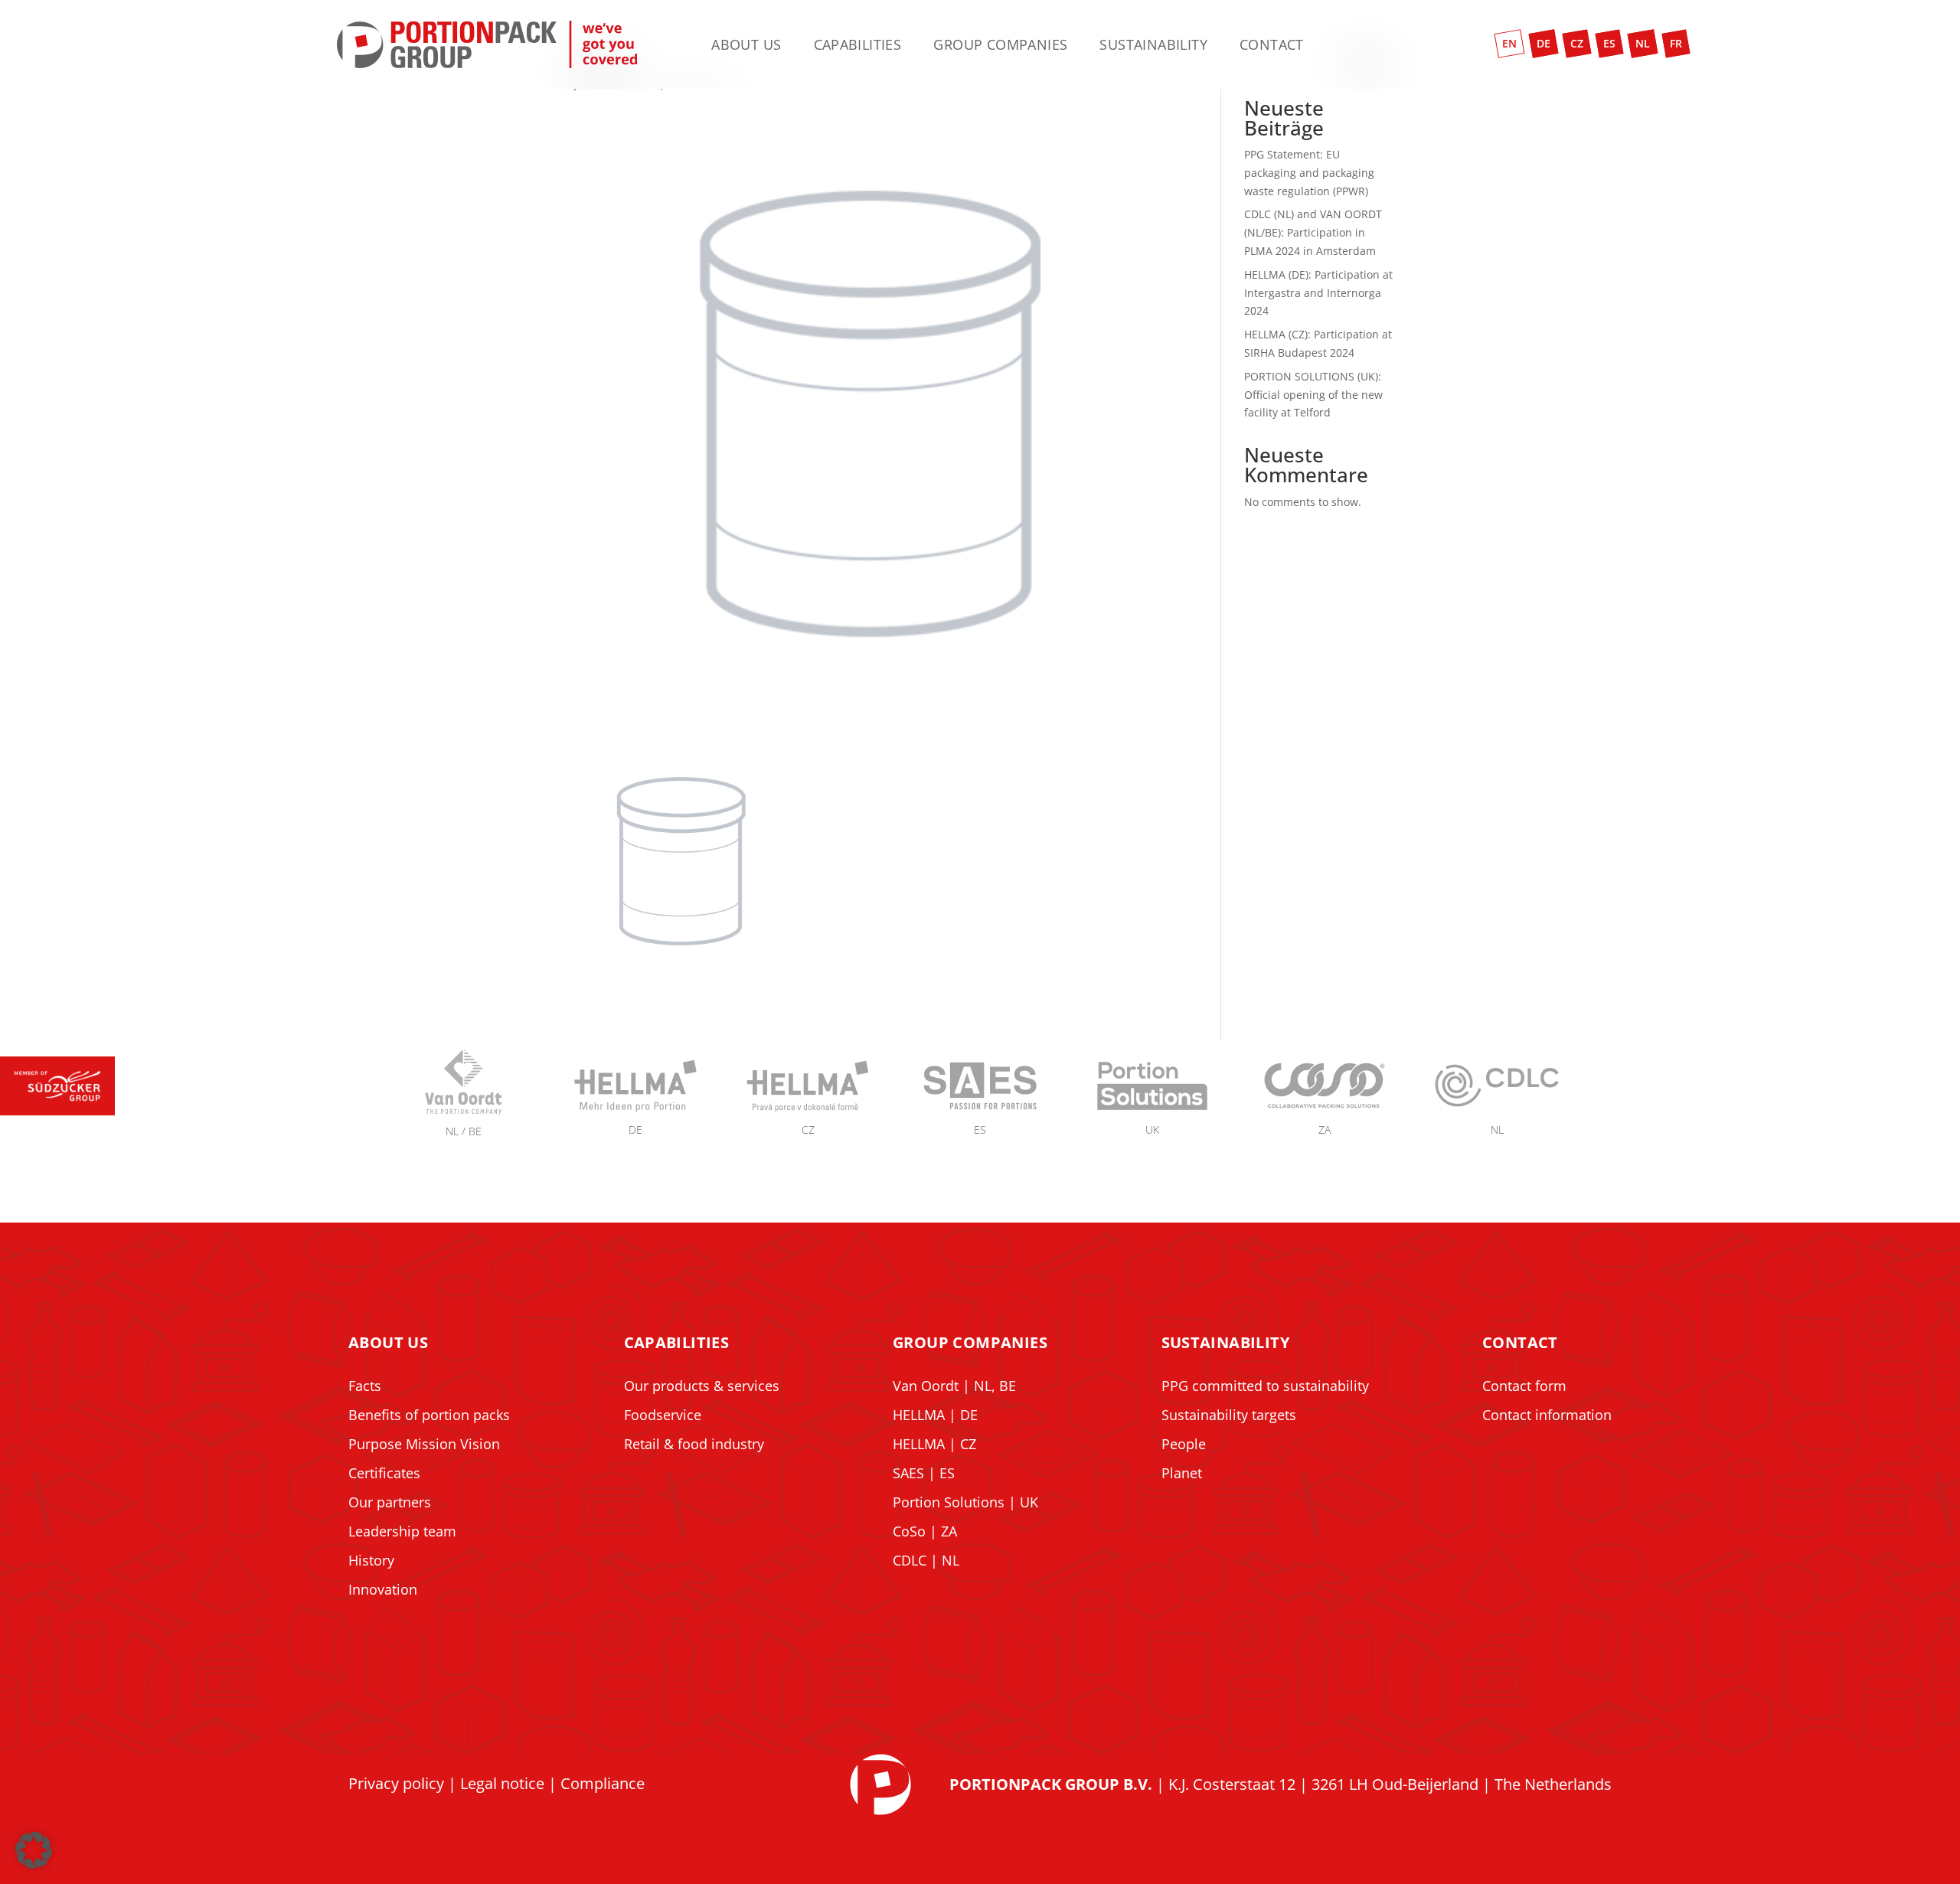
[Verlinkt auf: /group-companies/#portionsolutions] (1152, 1111)
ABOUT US (388, 1342)
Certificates (384, 1473)
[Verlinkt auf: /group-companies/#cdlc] (1497, 1111)
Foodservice (663, 1415)
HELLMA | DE (935, 1415)
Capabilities (858, 46)
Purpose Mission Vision (424, 1444)
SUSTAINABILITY (1226, 1342)
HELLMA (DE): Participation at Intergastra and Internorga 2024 (1318, 293)
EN (1509, 43)
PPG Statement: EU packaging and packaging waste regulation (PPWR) (1309, 173)
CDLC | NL (926, 1560)
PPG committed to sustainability (1265, 1386)
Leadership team (402, 1531)
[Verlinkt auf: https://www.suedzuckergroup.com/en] (57, 1111)
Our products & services (702, 1386)
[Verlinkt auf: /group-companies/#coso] (1325, 1111)
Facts (365, 1386)
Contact (1272, 46)
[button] (34, 1850)
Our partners (390, 1502)
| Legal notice (494, 1783)
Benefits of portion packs (429, 1415)
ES (1609, 43)
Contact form (1524, 1386)
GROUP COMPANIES (970, 1342)
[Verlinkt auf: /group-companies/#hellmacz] (808, 1111)
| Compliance (595, 1783)
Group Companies (1000, 46)
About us (746, 46)
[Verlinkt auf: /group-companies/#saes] (980, 1111)
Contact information (1547, 1415)
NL (1643, 43)
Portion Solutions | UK (965, 1502)
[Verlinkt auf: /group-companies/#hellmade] (635, 1111)
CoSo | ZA (925, 1531)
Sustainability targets (1229, 1415)
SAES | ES (924, 1473)
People (1184, 1444)
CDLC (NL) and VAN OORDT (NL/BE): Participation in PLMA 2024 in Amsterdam (1313, 232)
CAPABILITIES (677, 1342)
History (371, 1560)
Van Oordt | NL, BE (954, 1386)
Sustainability (1153, 46)
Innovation (383, 1589)
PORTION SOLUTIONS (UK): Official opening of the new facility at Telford (1313, 395)
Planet (1182, 1473)
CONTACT (1520, 1342)
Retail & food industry (694, 1444)
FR (1676, 43)
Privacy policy (396, 1783)
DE (1543, 43)
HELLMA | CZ (934, 1444)
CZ (1577, 43)
